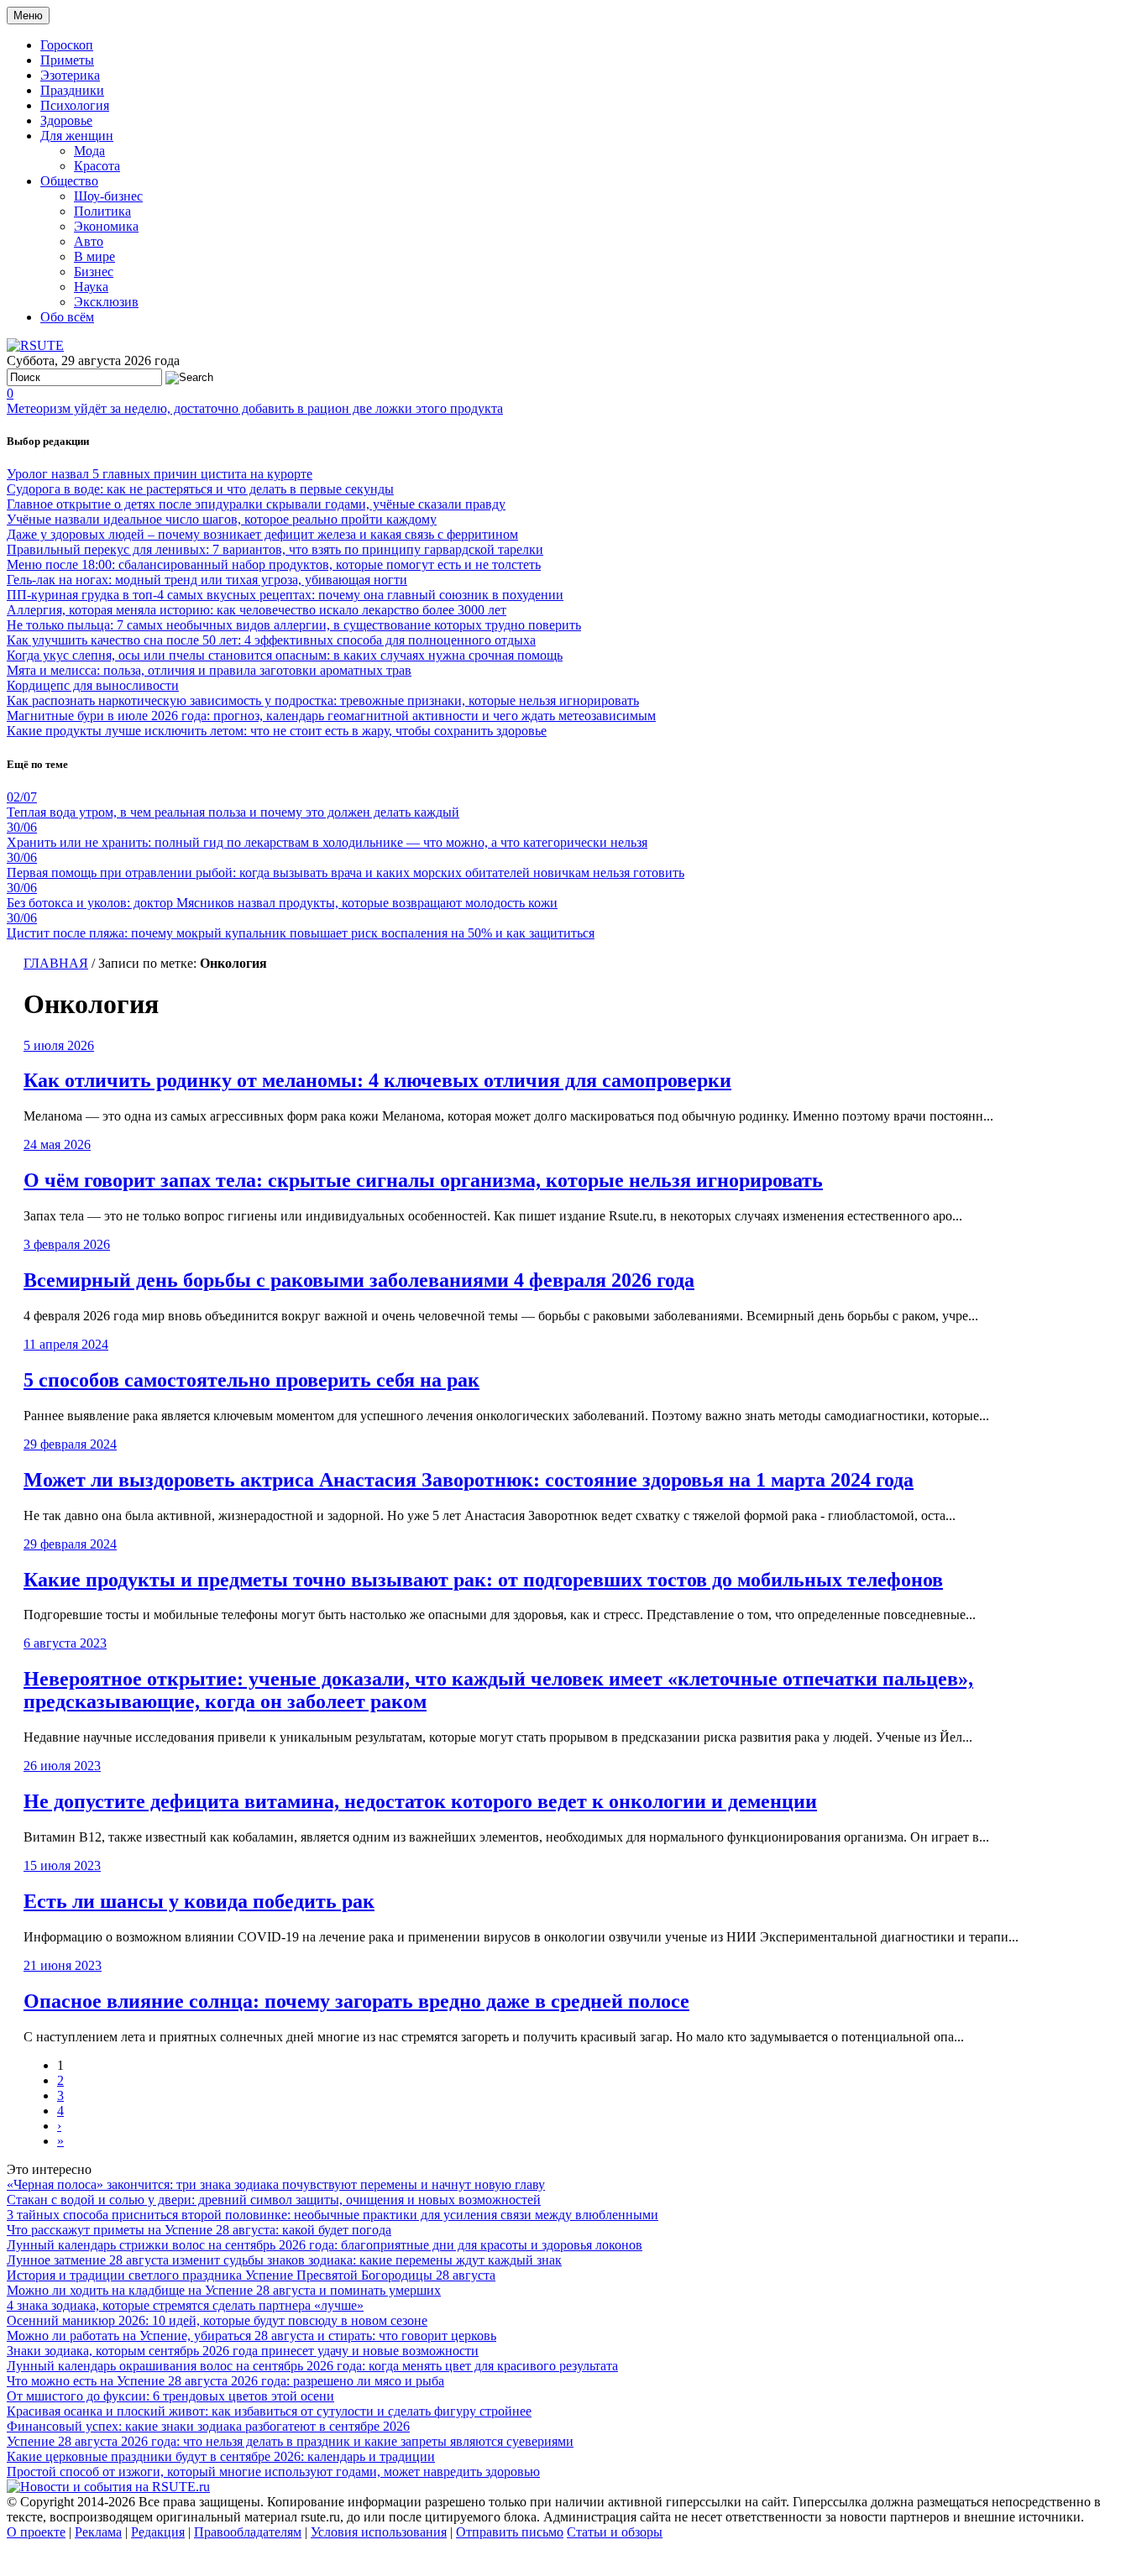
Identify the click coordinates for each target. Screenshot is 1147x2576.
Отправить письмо (510, 2532)
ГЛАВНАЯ (56, 963)
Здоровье (66, 120)
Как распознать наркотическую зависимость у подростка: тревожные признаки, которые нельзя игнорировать (323, 700)
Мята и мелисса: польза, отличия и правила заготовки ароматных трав (209, 670)
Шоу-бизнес (108, 196)
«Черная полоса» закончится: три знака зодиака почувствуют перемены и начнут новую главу (276, 2184)
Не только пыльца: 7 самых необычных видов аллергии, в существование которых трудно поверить (294, 625)
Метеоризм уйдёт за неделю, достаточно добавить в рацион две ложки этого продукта (255, 408)
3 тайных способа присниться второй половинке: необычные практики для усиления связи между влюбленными (333, 2215)
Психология (75, 105)
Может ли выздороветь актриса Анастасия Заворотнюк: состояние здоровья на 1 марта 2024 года (469, 1480)
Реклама (98, 2532)
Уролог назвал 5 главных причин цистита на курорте (160, 474)
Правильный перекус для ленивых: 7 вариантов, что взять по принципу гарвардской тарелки (275, 549)
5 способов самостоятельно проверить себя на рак (251, 1380)
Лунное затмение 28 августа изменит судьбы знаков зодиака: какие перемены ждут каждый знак (284, 2260)
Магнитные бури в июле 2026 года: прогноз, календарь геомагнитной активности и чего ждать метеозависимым (331, 716)
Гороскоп (67, 45)
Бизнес (94, 272)
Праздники (72, 90)
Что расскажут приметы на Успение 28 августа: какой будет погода (199, 2230)
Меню (28, 16)
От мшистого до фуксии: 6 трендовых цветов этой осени (170, 2396)
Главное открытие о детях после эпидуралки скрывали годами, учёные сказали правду (256, 504)
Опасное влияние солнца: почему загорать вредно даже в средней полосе (356, 2001)
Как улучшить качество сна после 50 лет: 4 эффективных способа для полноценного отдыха (271, 640)
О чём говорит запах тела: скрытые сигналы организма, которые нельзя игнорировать (423, 1180)
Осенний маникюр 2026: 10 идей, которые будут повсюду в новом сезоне (217, 2320)
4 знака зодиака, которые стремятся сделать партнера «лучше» (185, 2305)
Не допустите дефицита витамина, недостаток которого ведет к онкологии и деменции (420, 1801)
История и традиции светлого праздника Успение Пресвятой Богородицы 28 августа (251, 2275)
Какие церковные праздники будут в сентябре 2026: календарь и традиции (221, 2456)
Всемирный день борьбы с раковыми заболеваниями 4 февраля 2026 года (359, 1280)
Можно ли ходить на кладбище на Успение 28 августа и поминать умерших (224, 2290)
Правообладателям (248, 2532)
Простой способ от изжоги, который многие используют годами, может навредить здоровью (273, 2471)
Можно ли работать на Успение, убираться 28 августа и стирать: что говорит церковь (251, 2336)
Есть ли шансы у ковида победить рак (199, 1901)
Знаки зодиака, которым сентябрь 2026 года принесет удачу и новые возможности (243, 2351)
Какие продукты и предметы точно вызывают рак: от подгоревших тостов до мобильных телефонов (483, 1580)
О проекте (36, 2532)
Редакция (158, 2532)
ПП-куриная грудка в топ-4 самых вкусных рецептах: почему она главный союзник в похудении (285, 595)
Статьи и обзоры (615, 2532)
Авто (89, 241)
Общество (69, 181)
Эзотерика (70, 75)
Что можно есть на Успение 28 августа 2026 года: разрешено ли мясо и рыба (225, 2381)
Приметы (67, 60)
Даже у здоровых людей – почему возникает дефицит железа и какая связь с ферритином (262, 534)
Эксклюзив (106, 302)
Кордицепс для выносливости (93, 685)
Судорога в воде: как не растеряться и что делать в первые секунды (200, 489)
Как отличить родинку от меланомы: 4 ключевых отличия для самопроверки (377, 1080)
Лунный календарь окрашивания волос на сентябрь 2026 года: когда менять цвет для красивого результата (312, 2366)
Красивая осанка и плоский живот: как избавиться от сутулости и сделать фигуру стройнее (269, 2411)
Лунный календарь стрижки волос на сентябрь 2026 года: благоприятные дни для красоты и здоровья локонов (325, 2245)
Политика (102, 211)
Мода (89, 151)
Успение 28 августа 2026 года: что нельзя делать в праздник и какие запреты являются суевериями (290, 2441)
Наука (91, 287)
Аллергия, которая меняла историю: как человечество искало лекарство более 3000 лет (257, 610)
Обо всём (67, 317)
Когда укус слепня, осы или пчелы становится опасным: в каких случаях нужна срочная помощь (285, 655)
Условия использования (379, 2532)
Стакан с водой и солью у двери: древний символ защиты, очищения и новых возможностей (274, 2200)
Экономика (106, 226)
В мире (94, 256)
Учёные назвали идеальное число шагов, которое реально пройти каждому (222, 519)
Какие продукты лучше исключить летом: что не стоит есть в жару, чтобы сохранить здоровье (277, 731)
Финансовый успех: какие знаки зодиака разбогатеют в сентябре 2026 (208, 2426)
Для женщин (77, 136)
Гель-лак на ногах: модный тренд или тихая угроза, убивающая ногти (207, 580)
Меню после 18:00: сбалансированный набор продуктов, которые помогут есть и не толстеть (274, 564)
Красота (97, 166)
